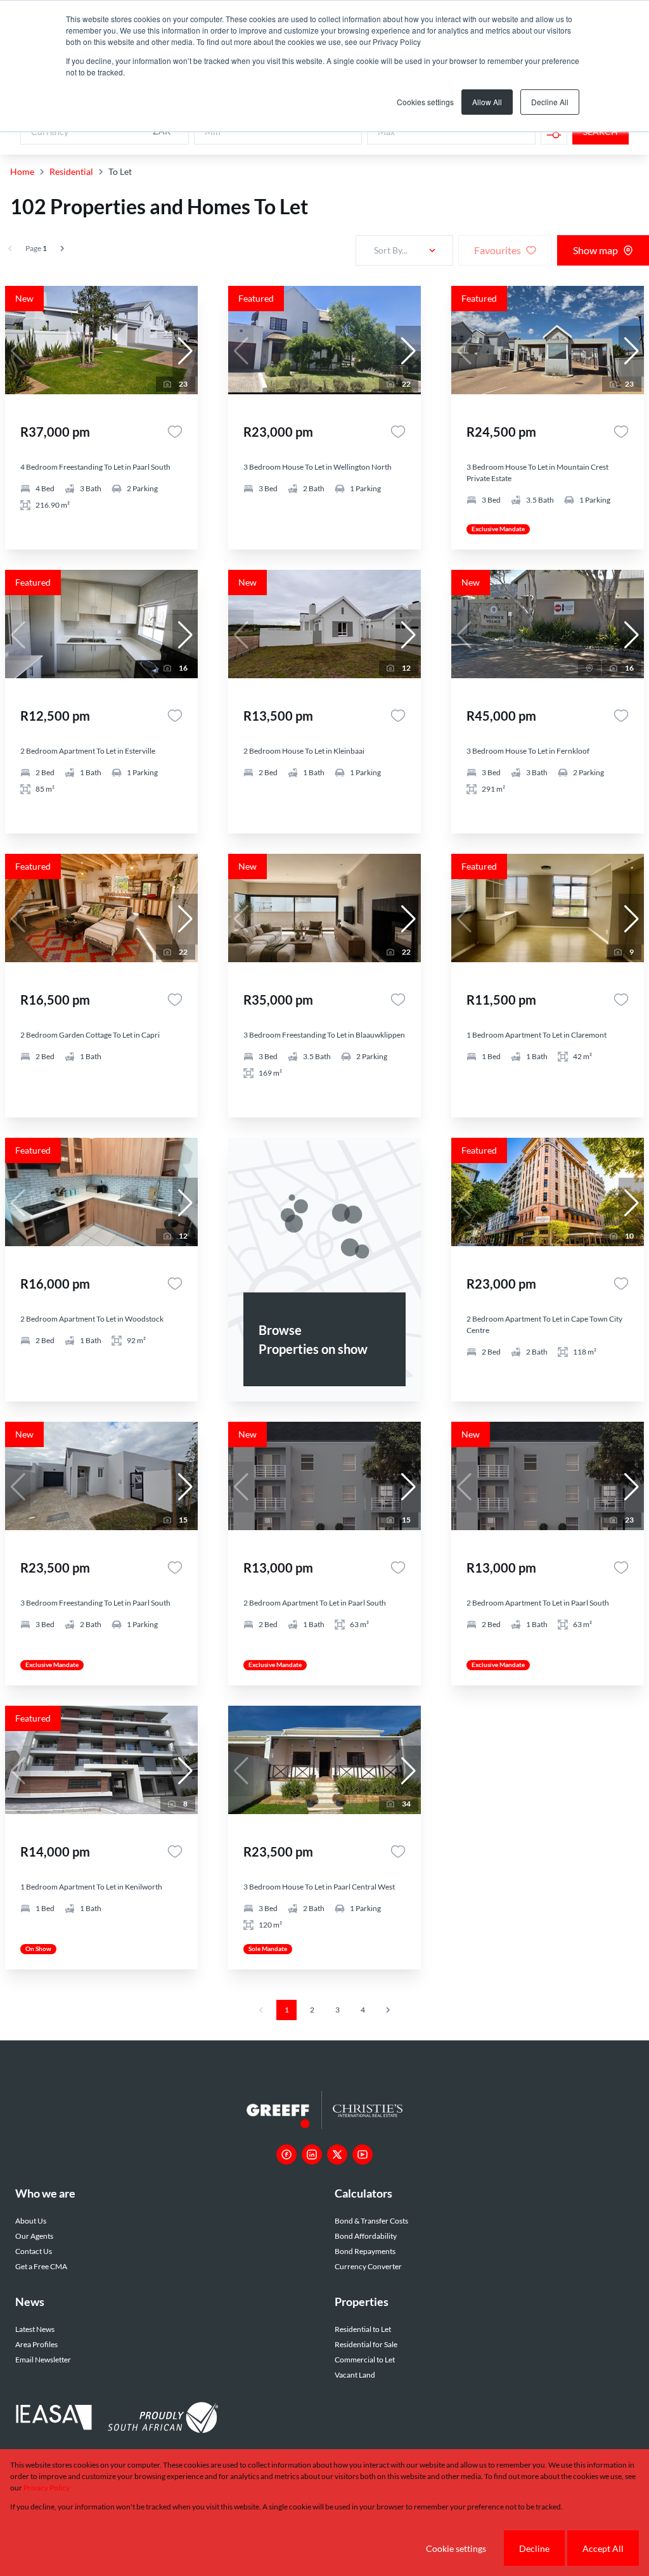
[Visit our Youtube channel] (363, 2154)
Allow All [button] (487, 102)
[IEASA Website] (54, 2419)
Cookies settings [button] (425, 102)
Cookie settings (456, 2548)
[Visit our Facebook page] (286, 2154)
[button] (185, 351)
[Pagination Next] (388, 2010)
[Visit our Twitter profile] (337, 2154)
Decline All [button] (550, 102)
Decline (534, 2548)
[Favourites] (175, 432)
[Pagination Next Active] (62, 248)
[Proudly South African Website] (163, 2419)
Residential (71, 171)
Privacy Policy (47, 2488)
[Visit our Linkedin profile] (312, 2154)
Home (22, 171)
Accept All (603, 2548)
